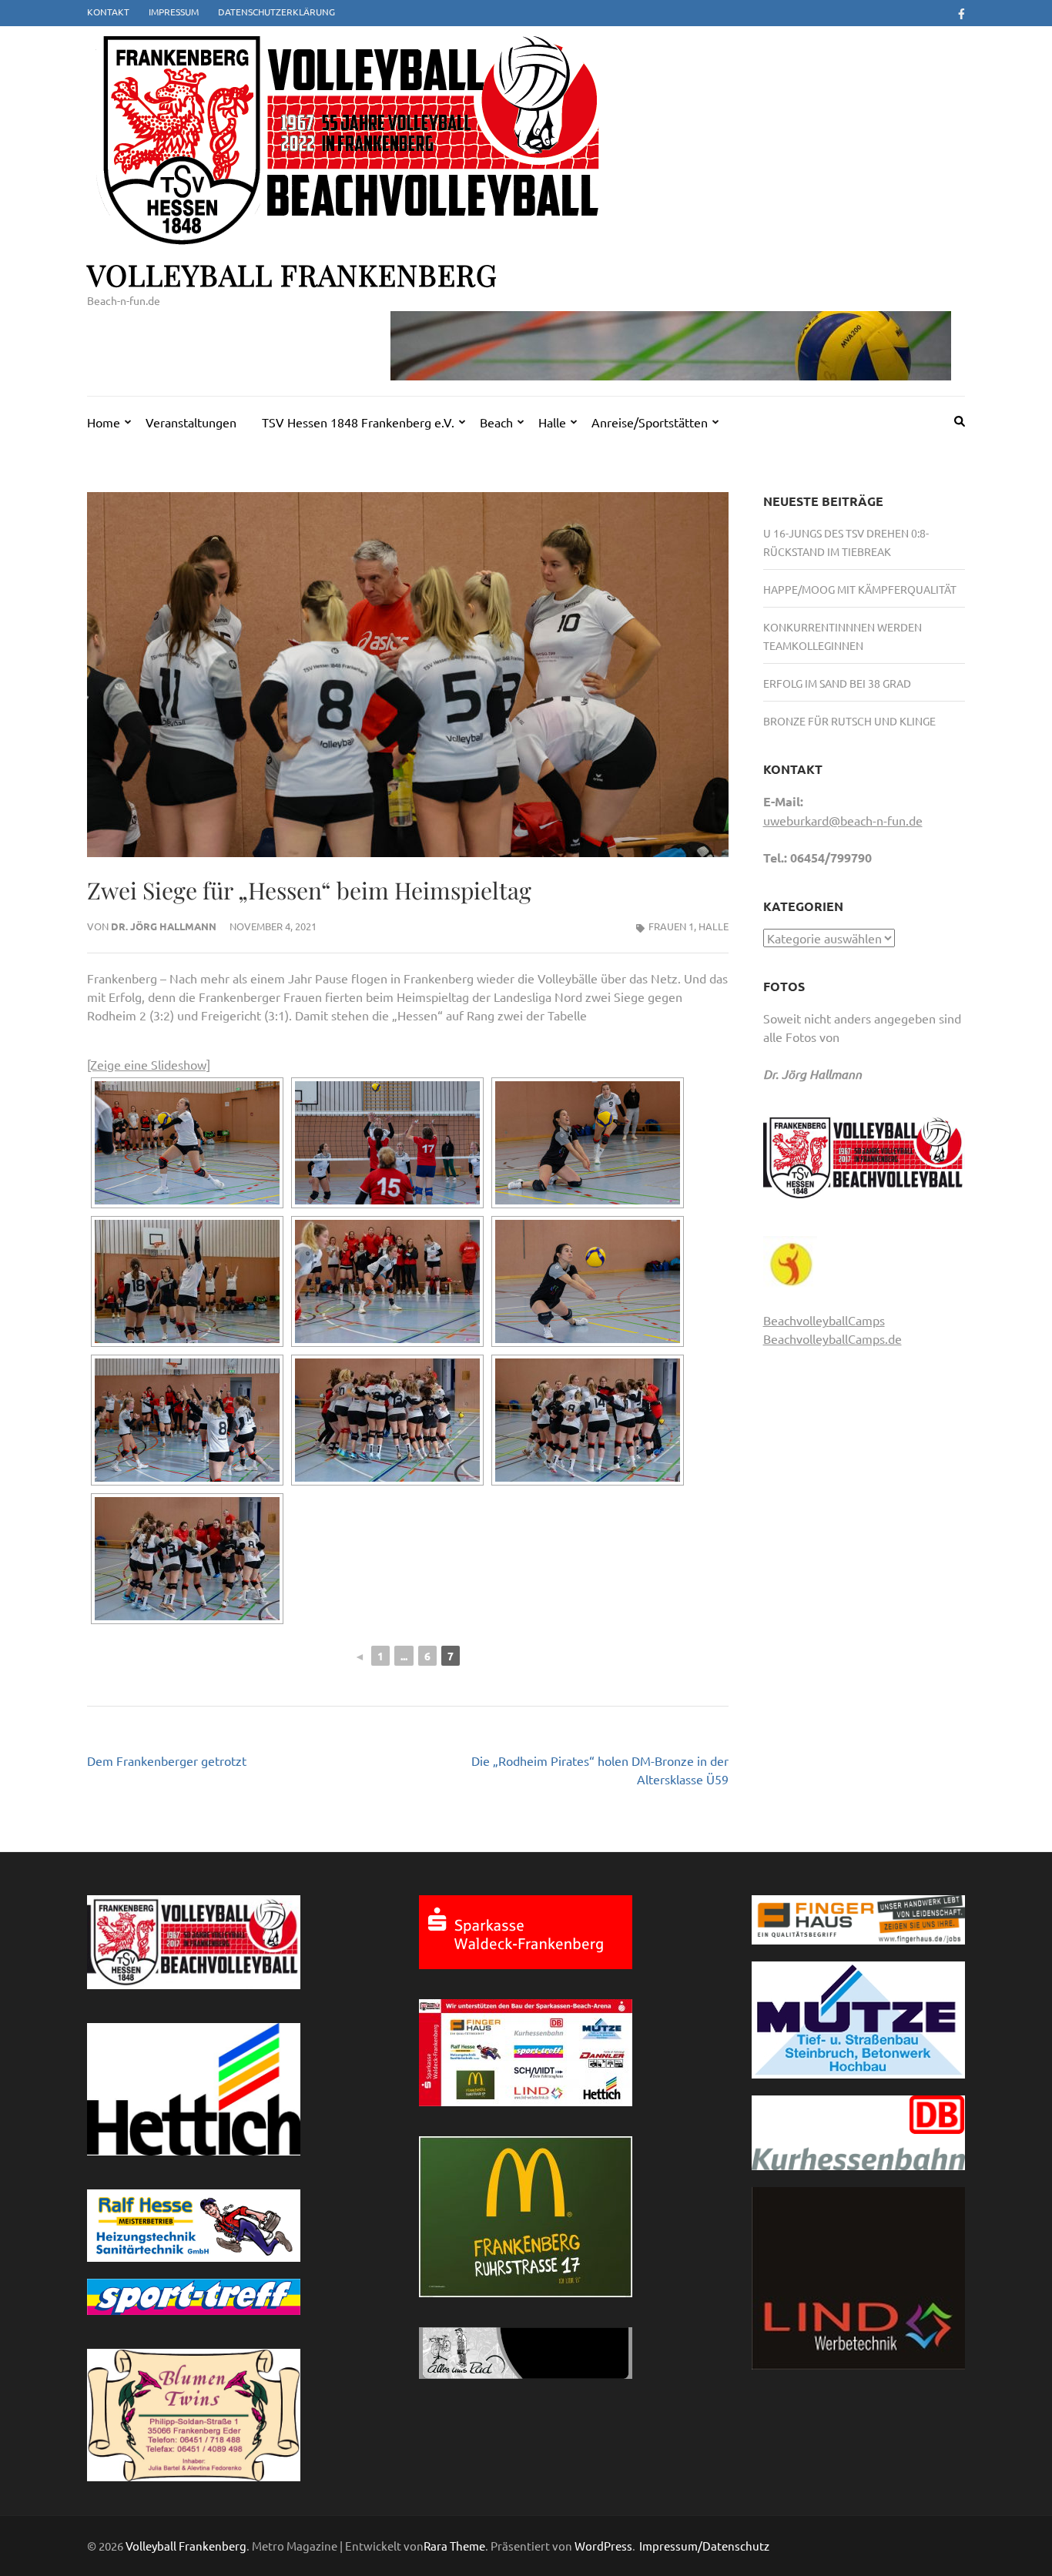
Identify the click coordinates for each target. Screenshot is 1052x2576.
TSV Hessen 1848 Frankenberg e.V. (358, 422)
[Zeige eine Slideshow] (149, 1064)
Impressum (174, 12)
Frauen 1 (671, 926)
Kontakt (108, 12)
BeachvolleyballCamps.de (833, 1338)
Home (104, 422)
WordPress (603, 2546)
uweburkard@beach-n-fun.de (843, 820)
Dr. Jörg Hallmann (164, 926)
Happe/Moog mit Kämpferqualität (860, 589)
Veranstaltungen (191, 422)
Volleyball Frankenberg (292, 275)
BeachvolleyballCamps (824, 1320)
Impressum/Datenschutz (704, 2546)
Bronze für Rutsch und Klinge (849, 721)
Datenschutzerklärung (276, 12)
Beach (496, 422)
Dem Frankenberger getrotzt (167, 1760)
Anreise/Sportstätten (650, 422)
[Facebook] (962, 13)
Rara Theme (454, 2546)
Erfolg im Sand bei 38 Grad (837, 683)
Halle (552, 422)
